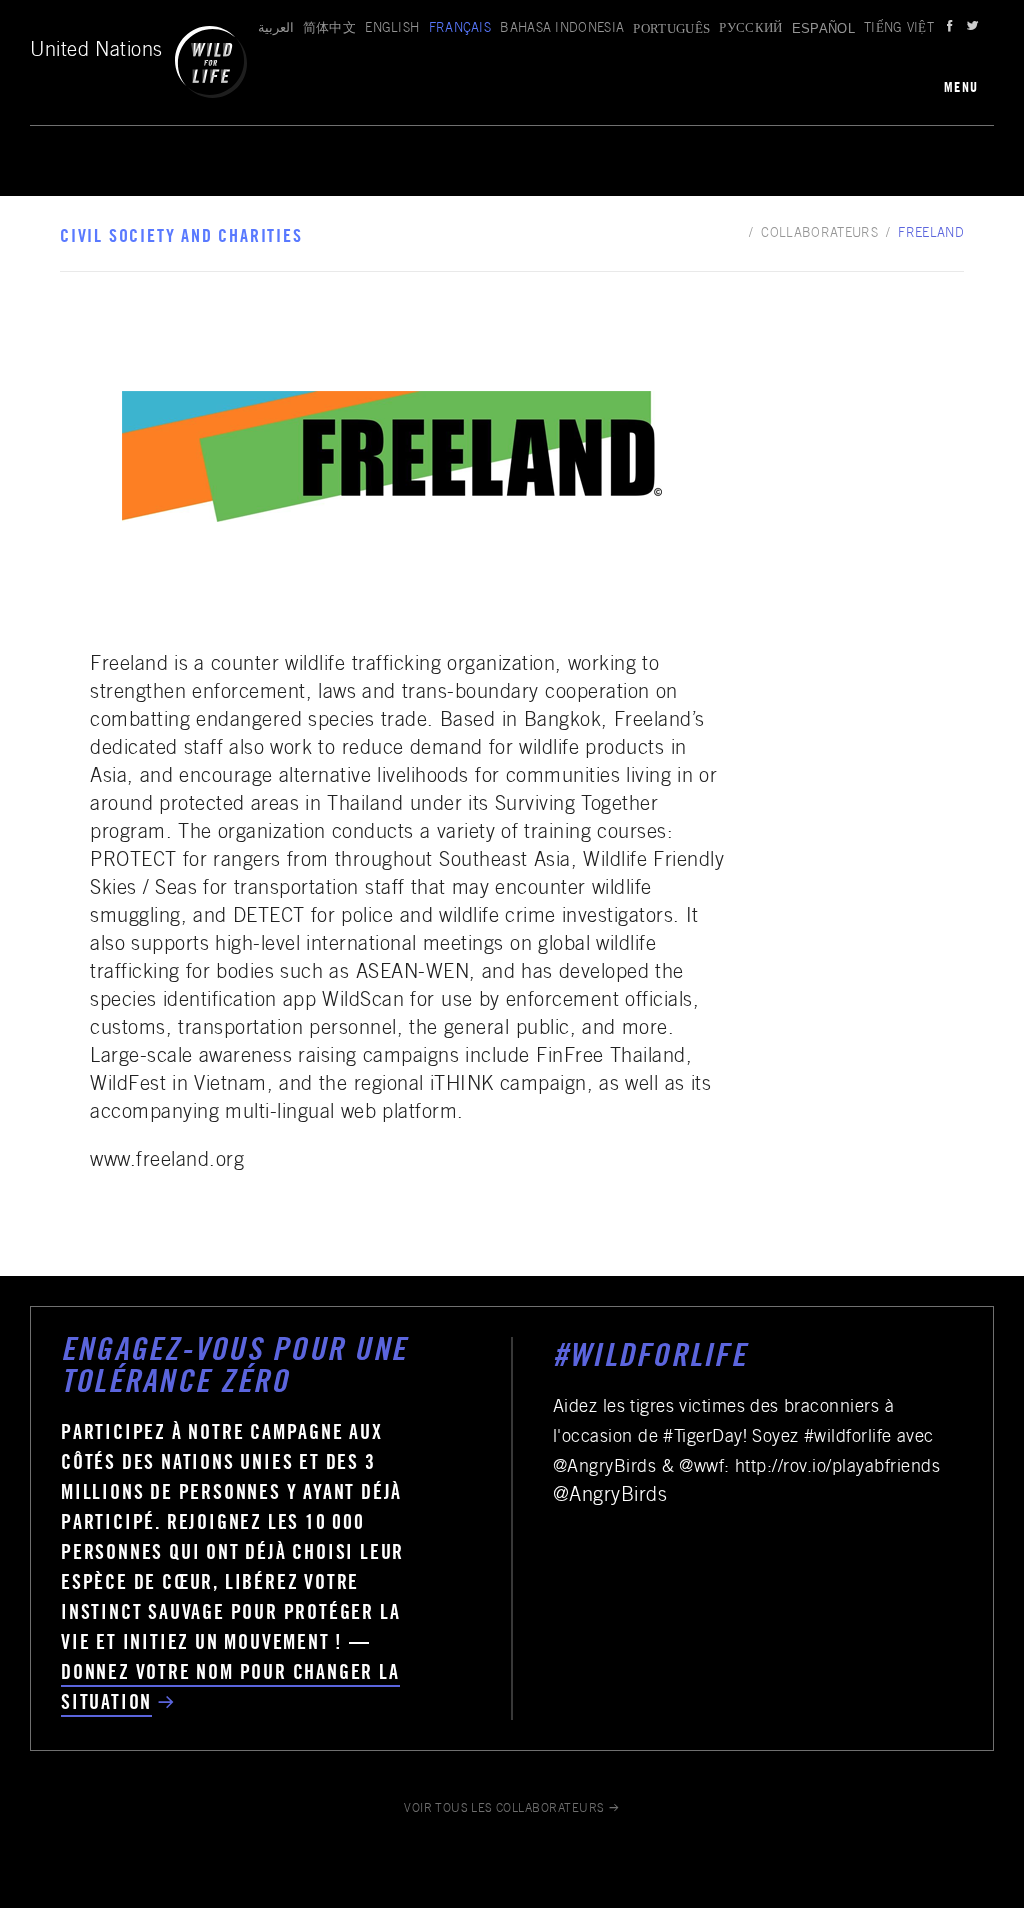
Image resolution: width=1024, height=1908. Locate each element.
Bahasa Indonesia (562, 29)
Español (823, 28)
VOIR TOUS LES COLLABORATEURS (504, 1809)
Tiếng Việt (899, 29)
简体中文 (329, 29)
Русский (750, 29)
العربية (276, 29)
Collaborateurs (819, 234)
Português (671, 28)
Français (460, 29)
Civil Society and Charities (181, 238)
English (392, 29)
